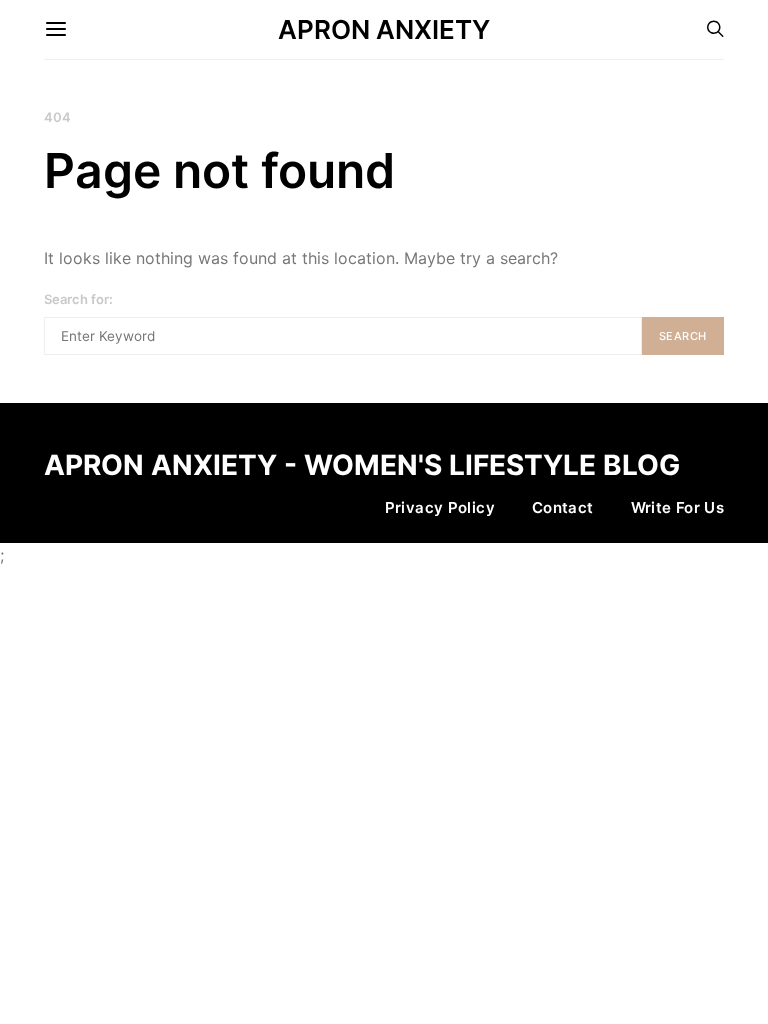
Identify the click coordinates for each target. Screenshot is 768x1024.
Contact (563, 507)
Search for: (78, 299)
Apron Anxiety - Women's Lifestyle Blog (362, 465)
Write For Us (678, 507)
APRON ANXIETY (384, 29)
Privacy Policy (440, 507)
